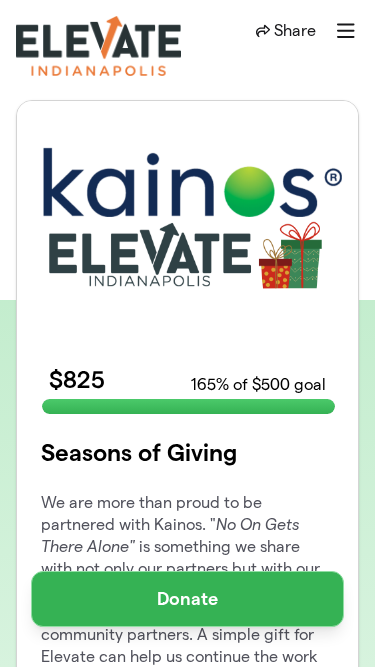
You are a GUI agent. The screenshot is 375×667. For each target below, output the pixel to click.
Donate (187, 598)
